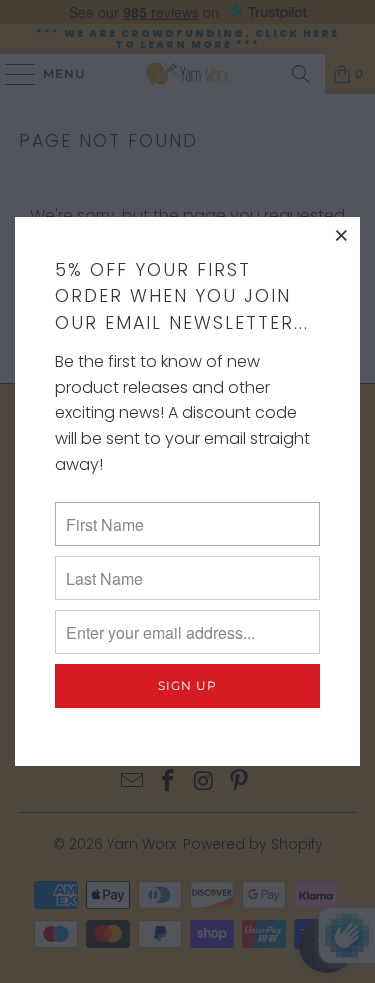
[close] (342, 235)
